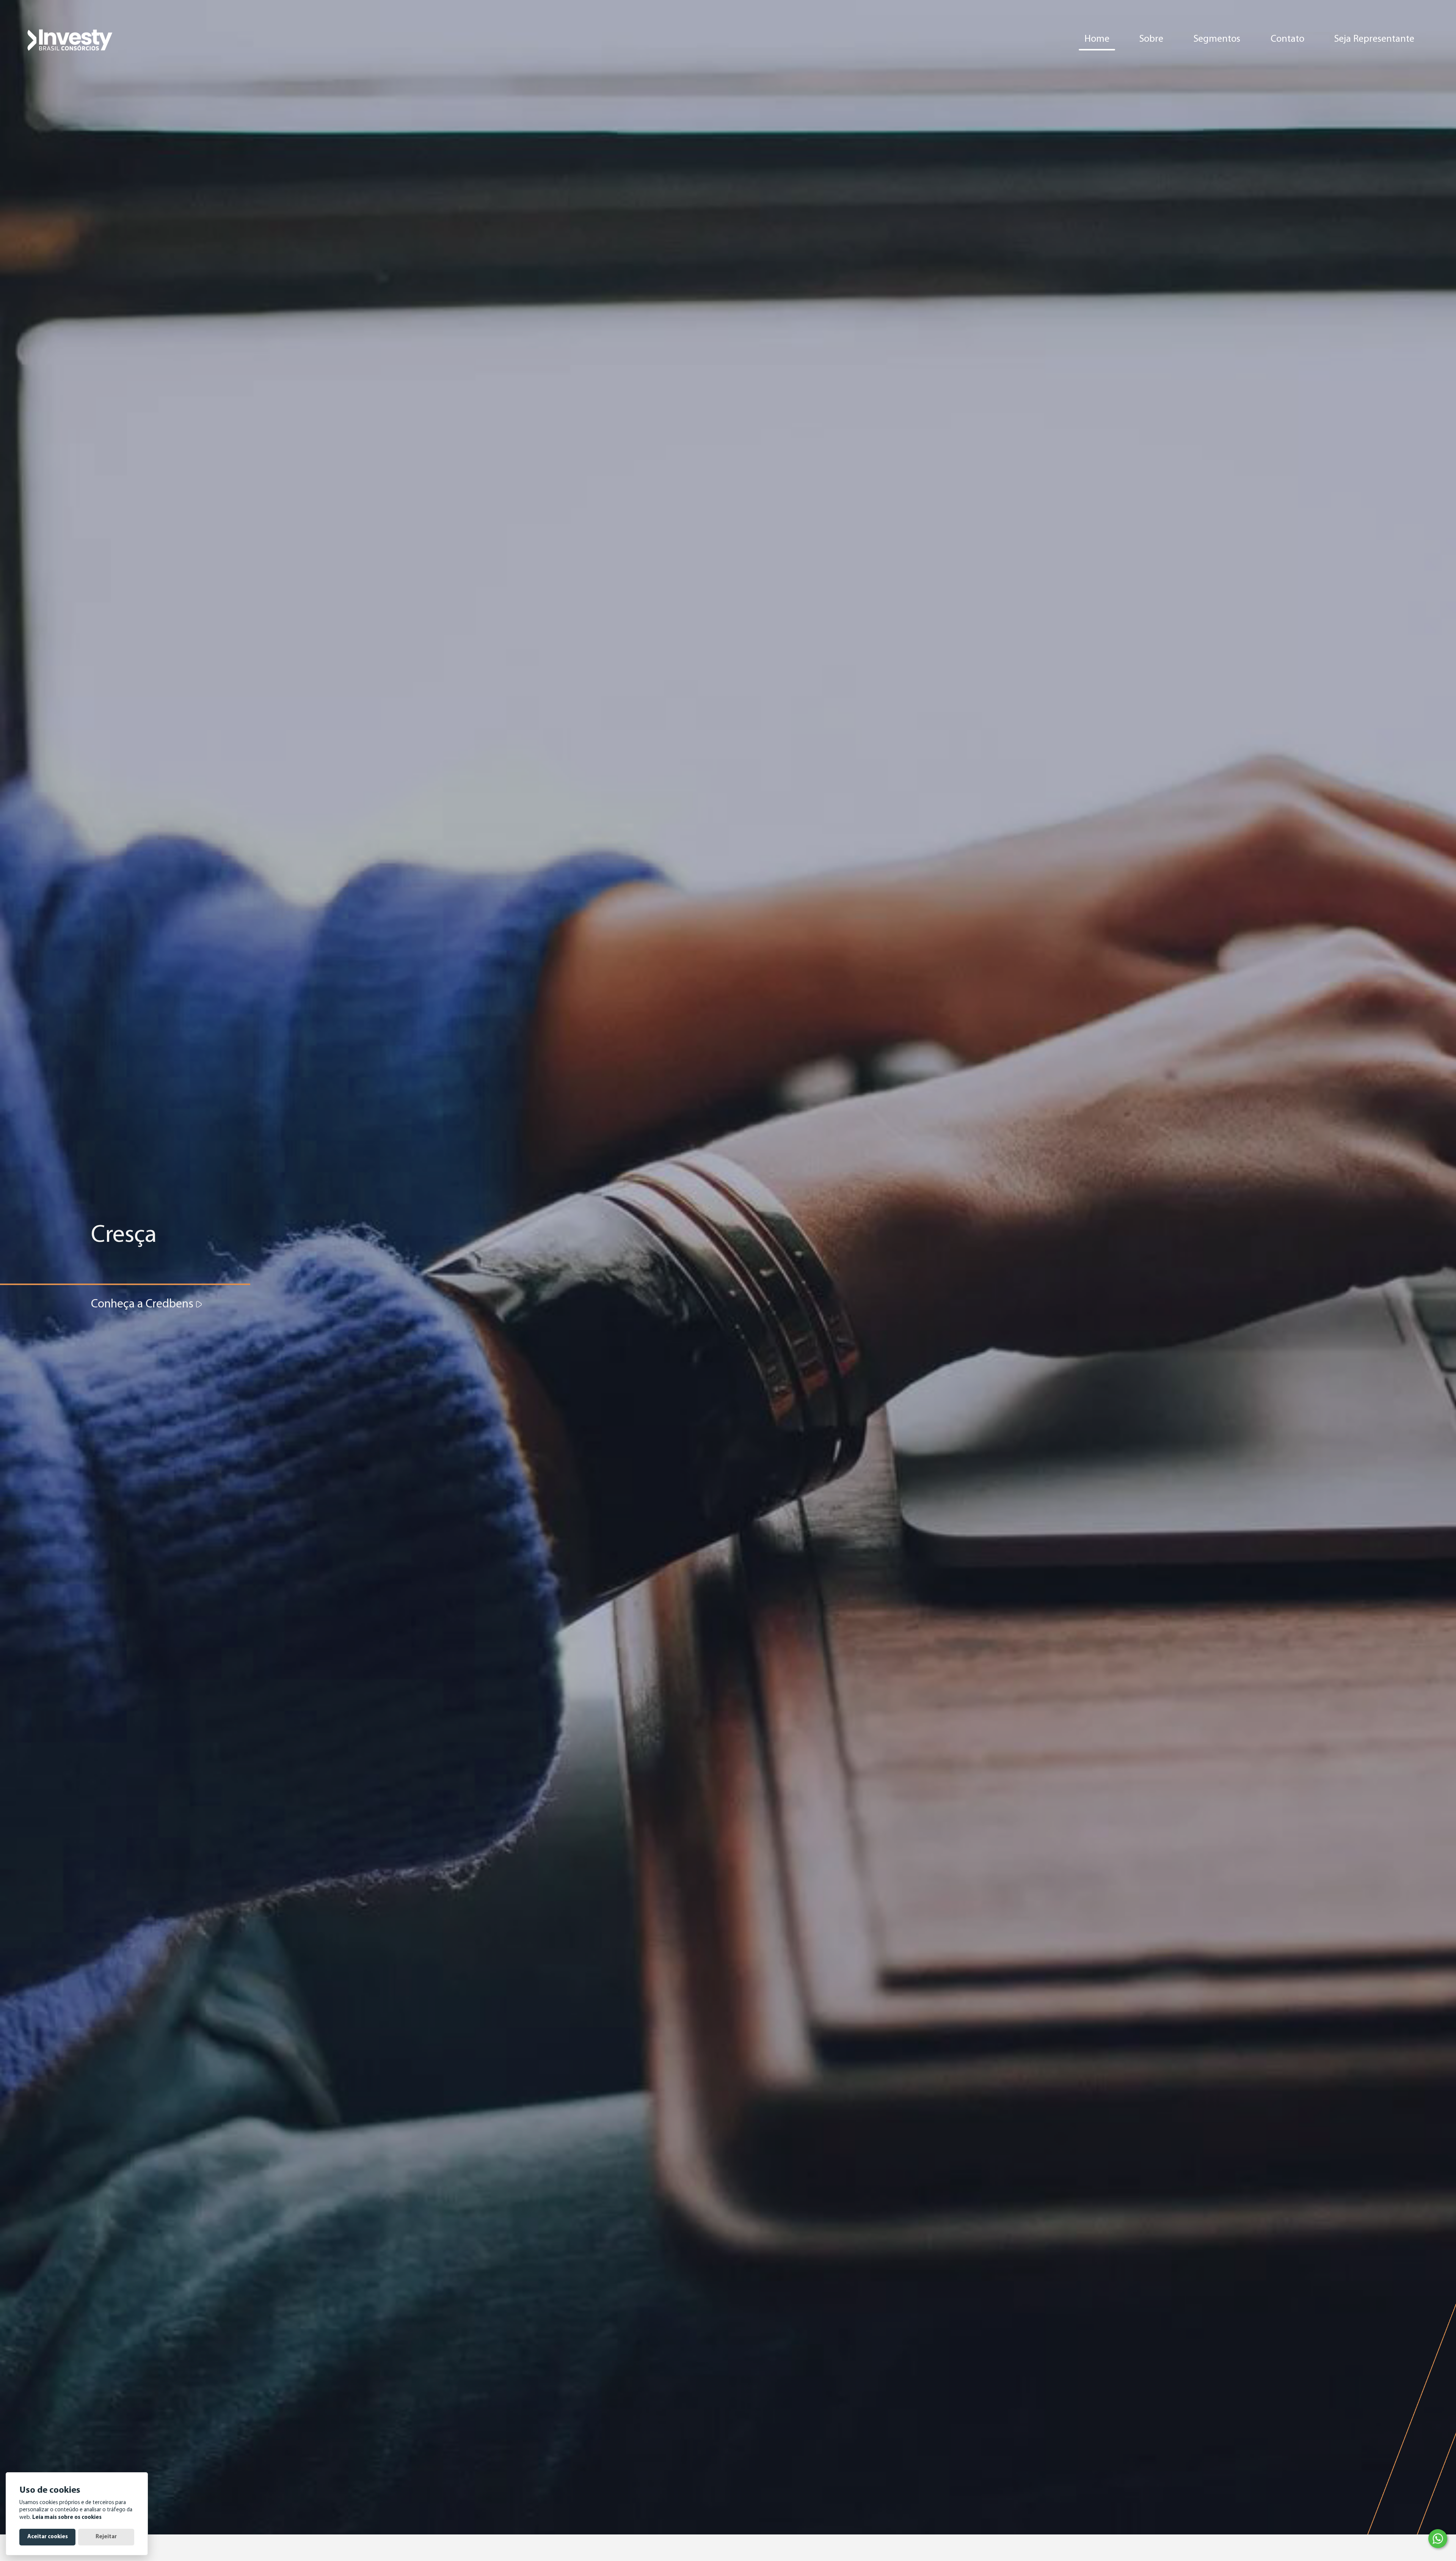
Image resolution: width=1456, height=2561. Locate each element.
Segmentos (1217, 39)
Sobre (1151, 39)
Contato (1287, 39)
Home (1097, 39)
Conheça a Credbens (144, 1304)
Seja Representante (1374, 39)
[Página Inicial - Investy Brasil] (70, 39)
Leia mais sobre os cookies (67, 2518)
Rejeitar (106, 2537)
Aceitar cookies (48, 2537)
